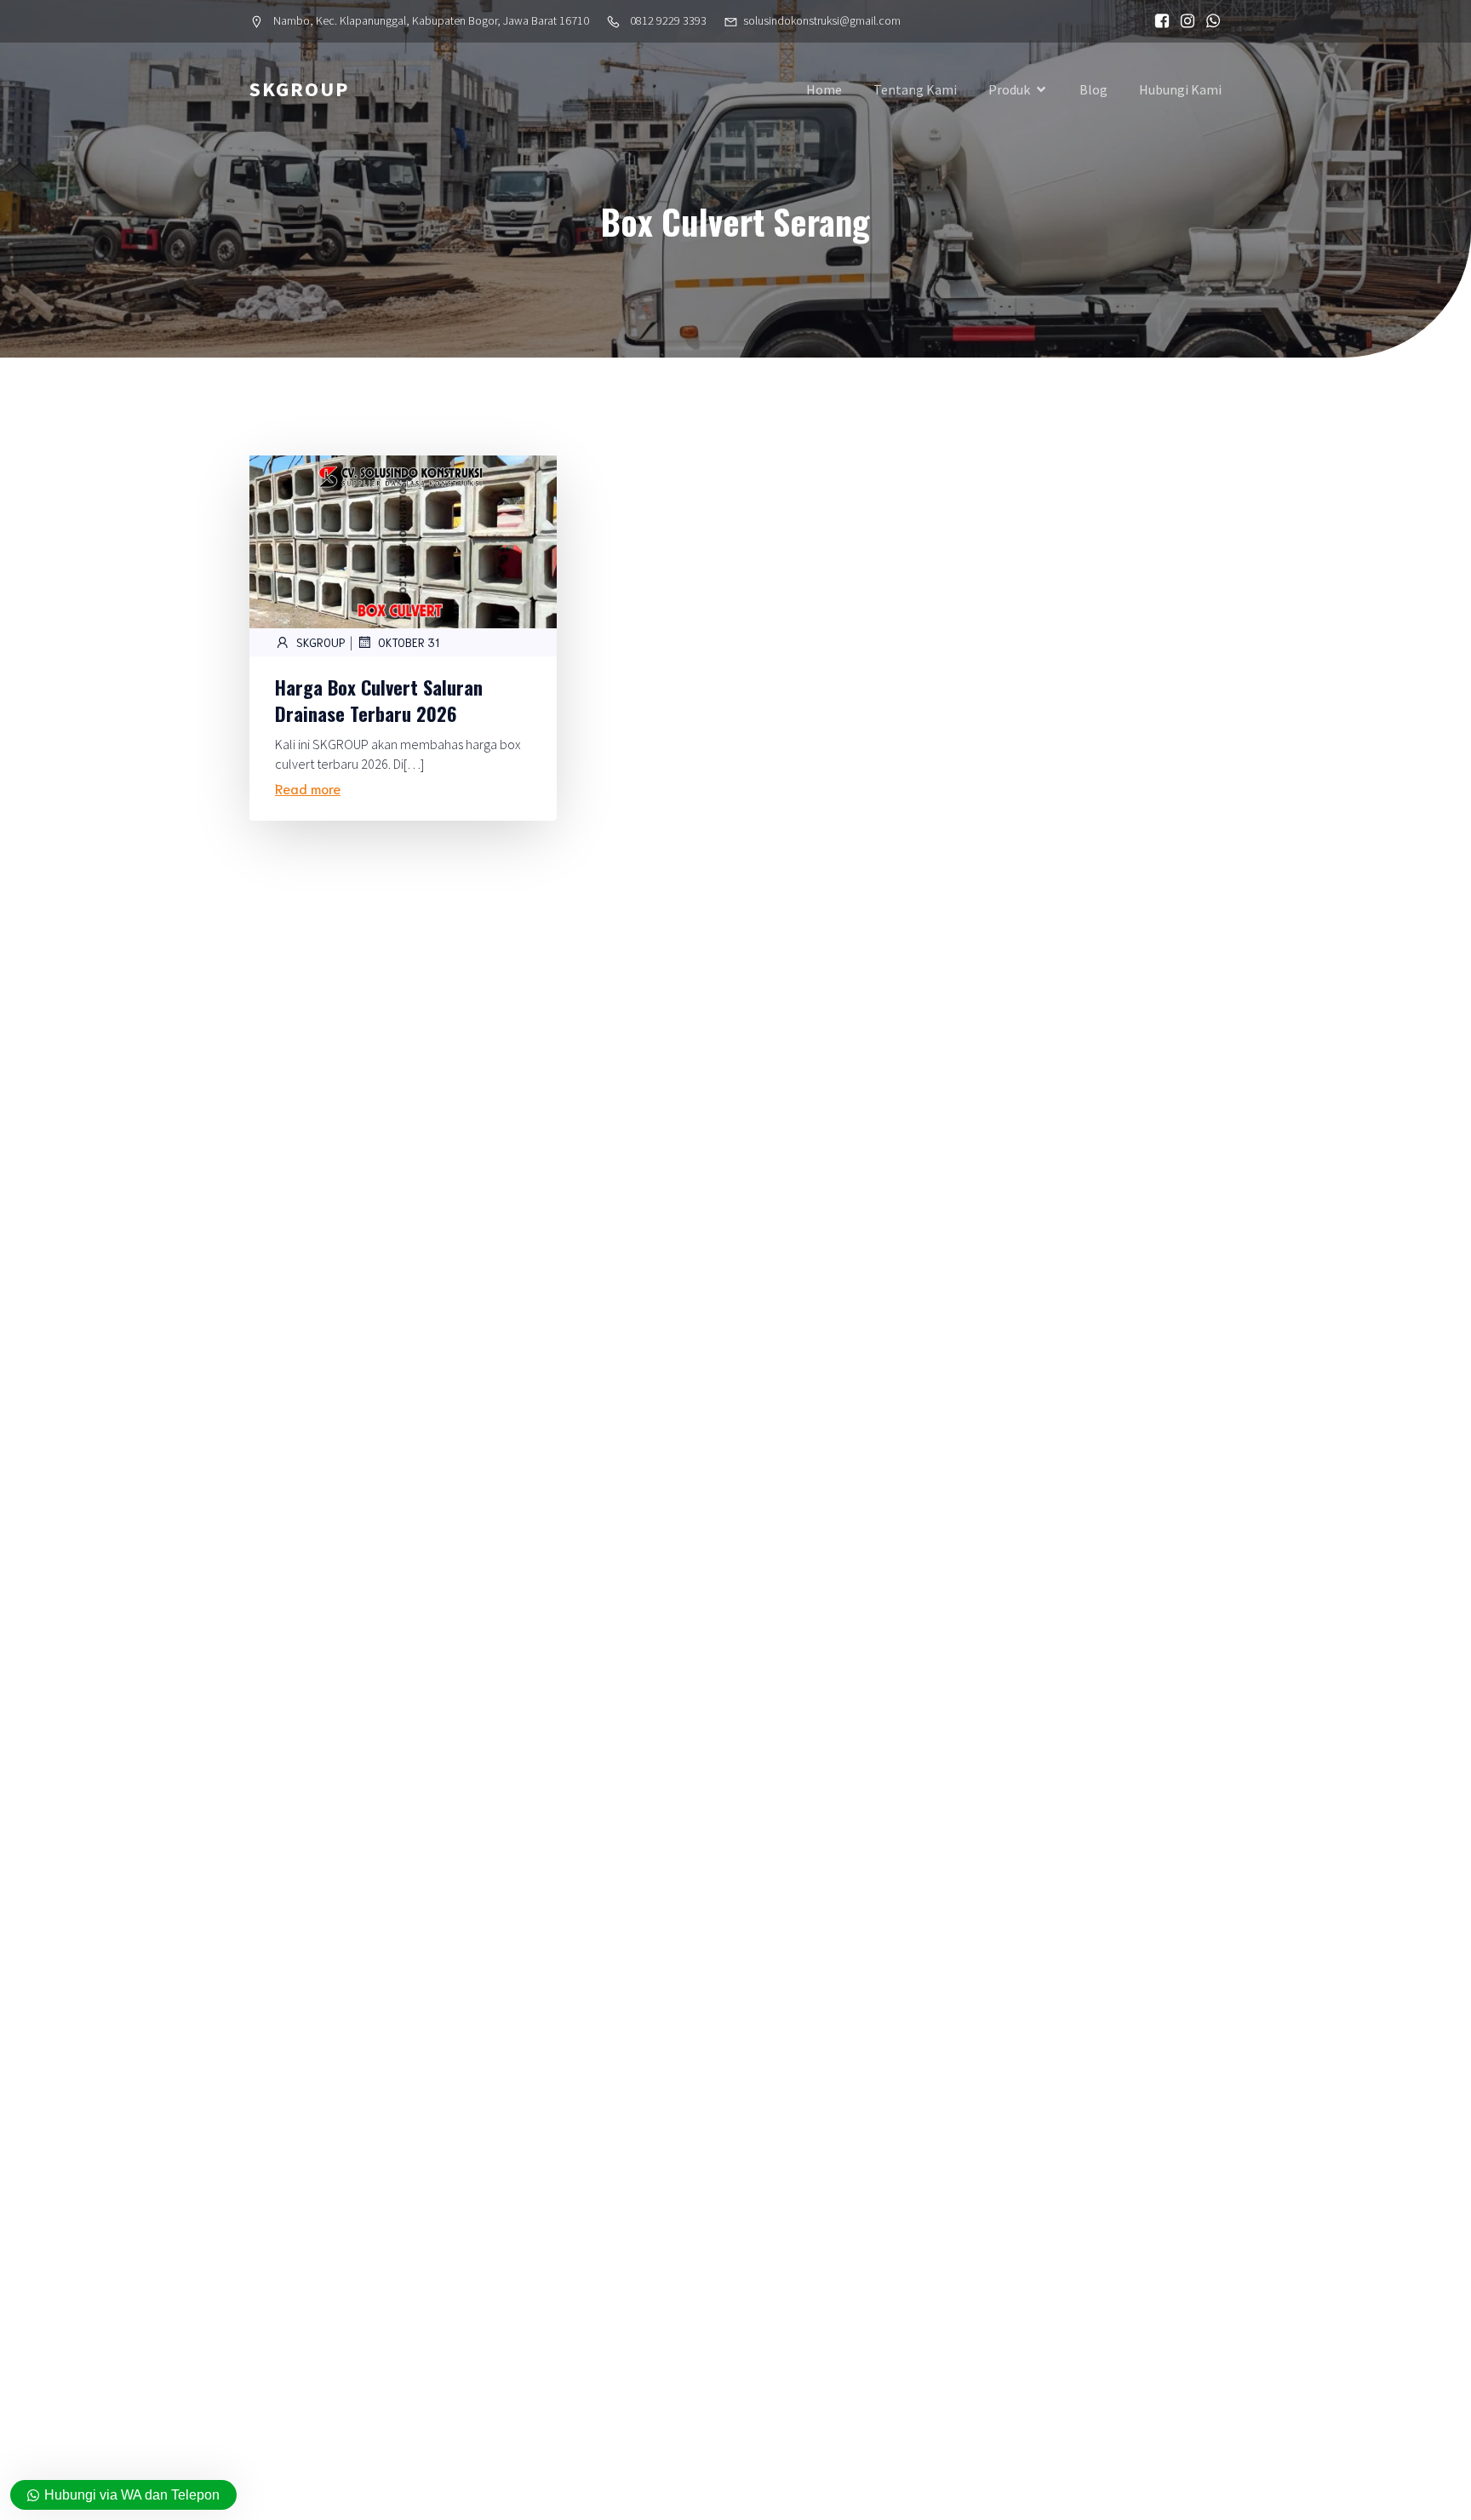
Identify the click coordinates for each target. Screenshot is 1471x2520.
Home (824, 89)
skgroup (321, 642)
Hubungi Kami (1180, 89)
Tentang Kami (915, 89)
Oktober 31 (409, 642)
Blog (1093, 89)
